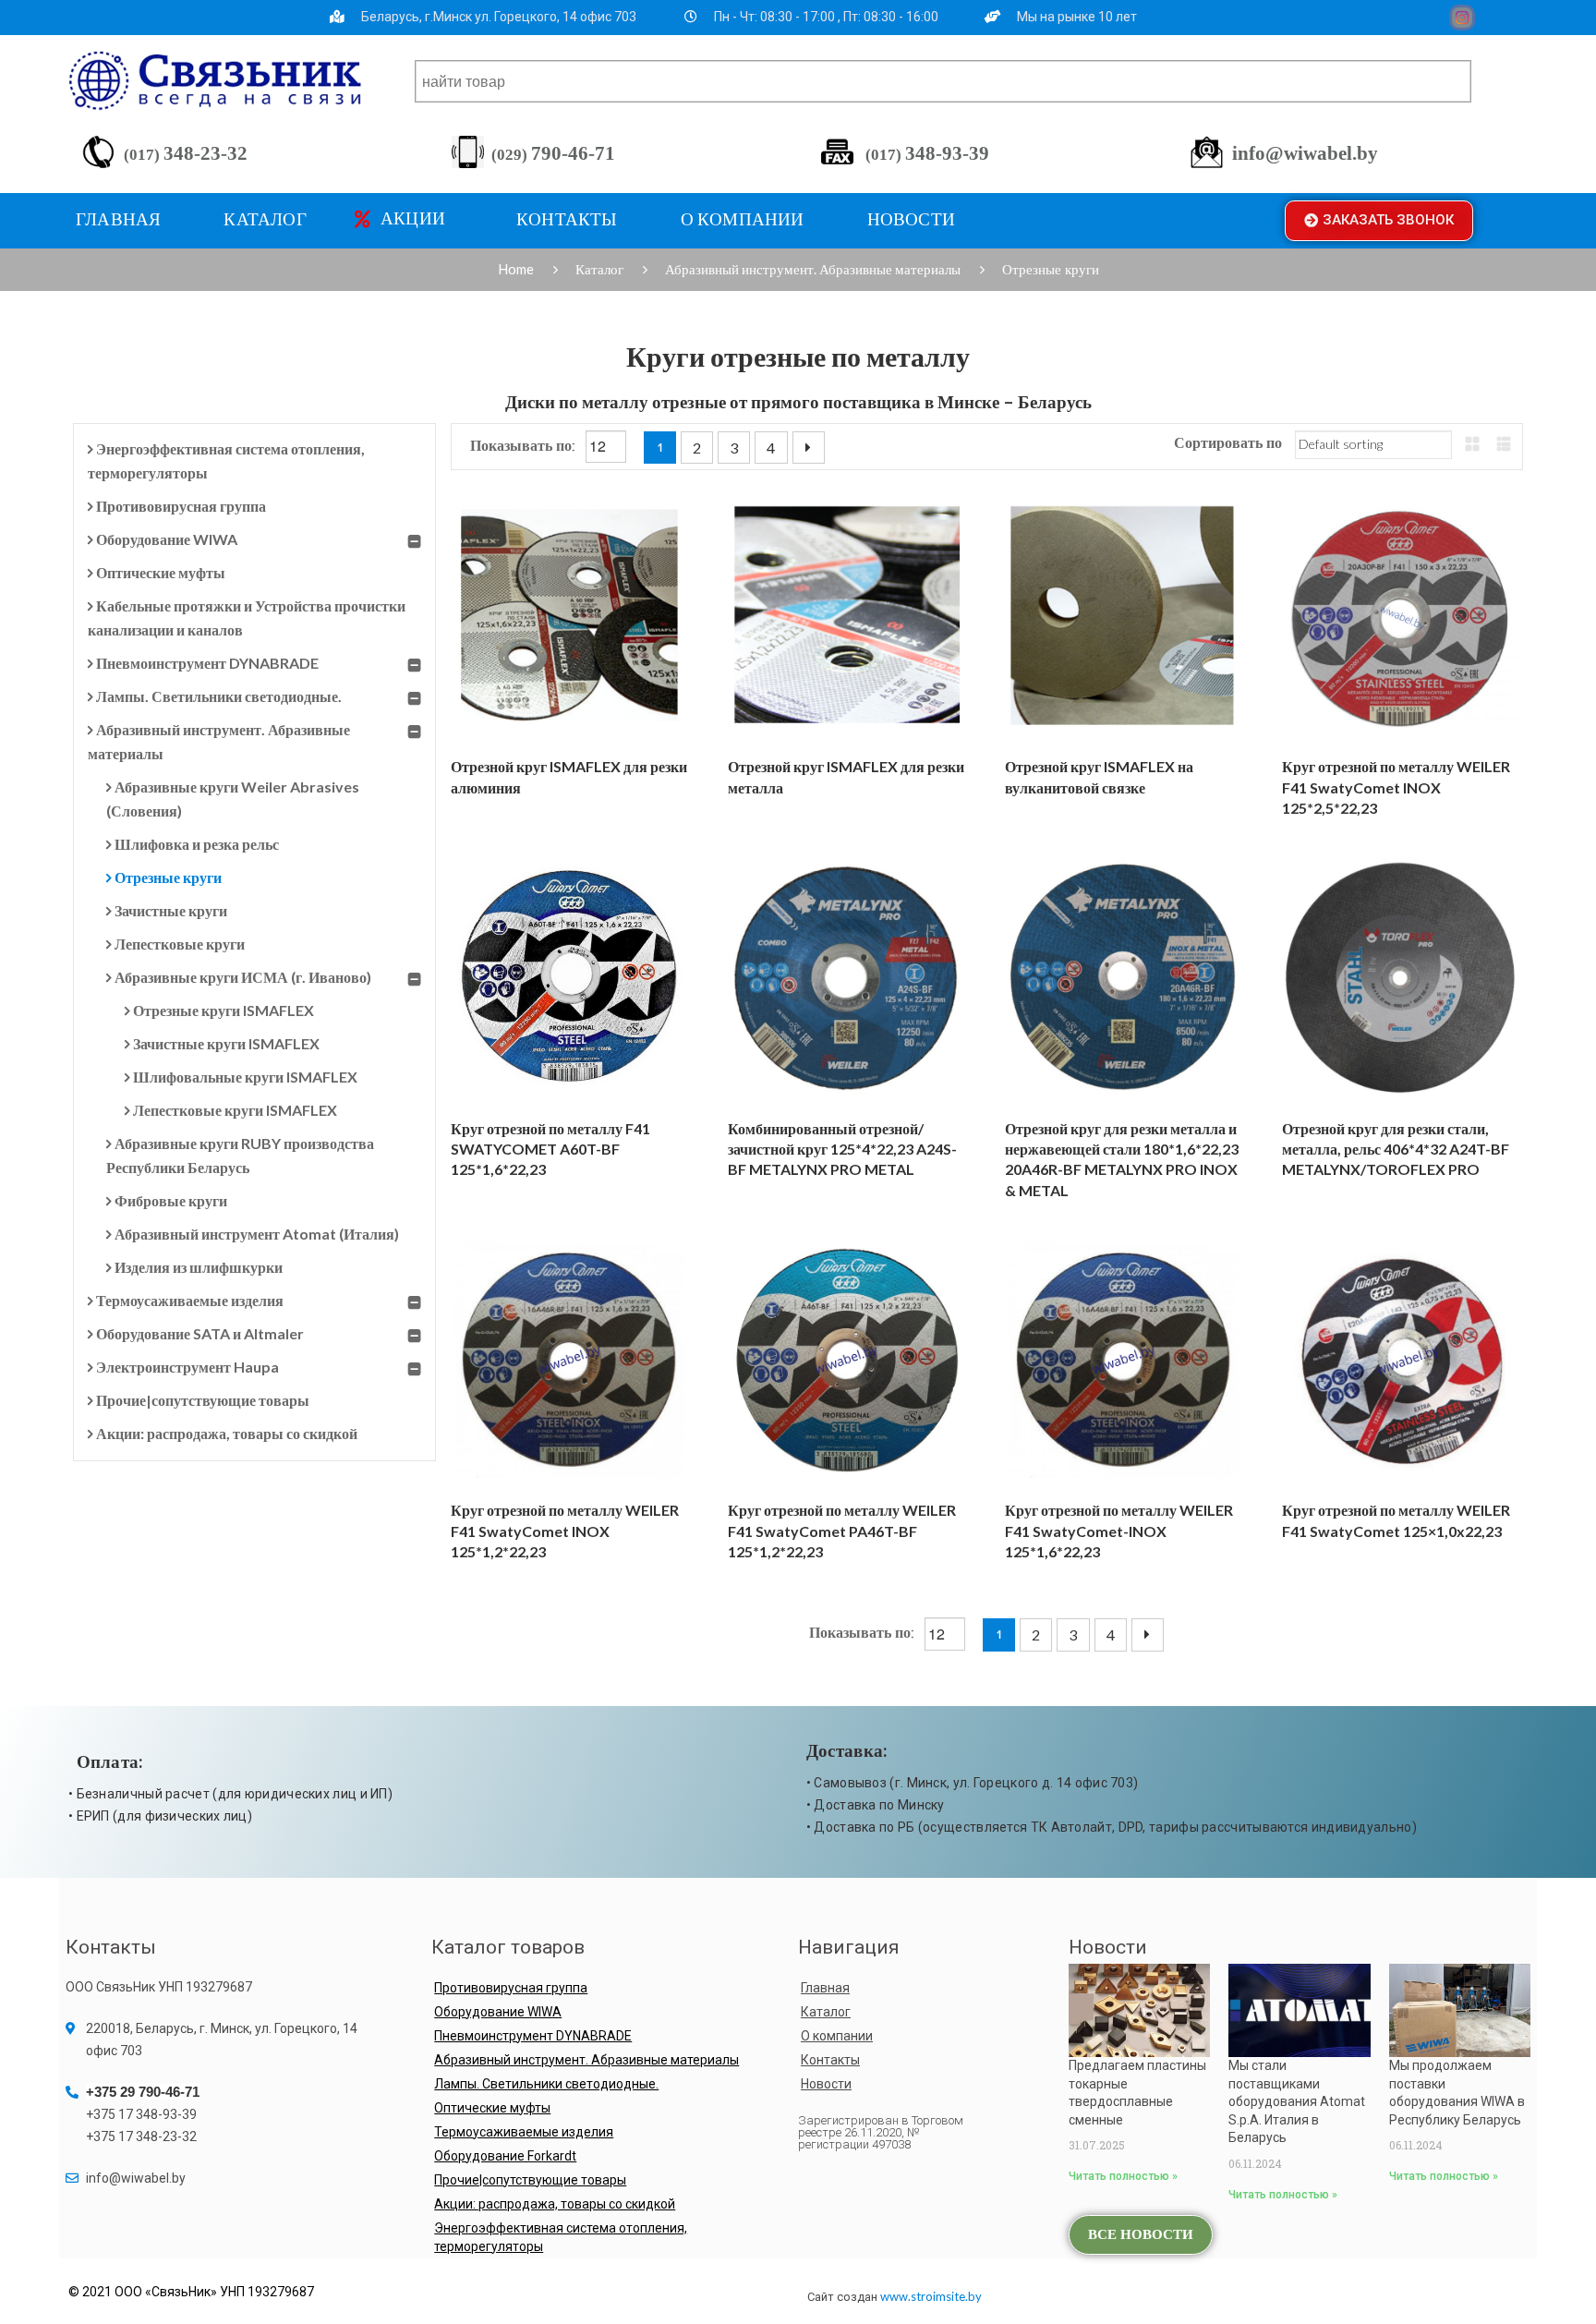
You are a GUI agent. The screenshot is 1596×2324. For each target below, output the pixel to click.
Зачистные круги (171, 910)
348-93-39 (927, 153)
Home (516, 269)
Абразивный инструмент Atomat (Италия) (257, 1234)
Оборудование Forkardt (505, 2156)
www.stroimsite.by (931, 2296)
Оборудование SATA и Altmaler (200, 1333)
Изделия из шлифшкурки (199, 1267)
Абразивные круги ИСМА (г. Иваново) (243, 977)
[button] (1379, 221)
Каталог (599, 269)
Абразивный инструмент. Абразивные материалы (813, 269)
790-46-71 (553, 153)
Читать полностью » (1123, 2176)
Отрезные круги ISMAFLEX (224, 1010)
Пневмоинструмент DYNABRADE (207, 663)
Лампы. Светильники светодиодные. (219, 696)
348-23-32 (186, 153)
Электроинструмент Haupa (187, 1367)
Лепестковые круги (180, 944)
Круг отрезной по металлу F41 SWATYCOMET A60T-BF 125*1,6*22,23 (550, 1149)
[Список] (1504, 444)
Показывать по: (525, 447)
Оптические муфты (161, 572)
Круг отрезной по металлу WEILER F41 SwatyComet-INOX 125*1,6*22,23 (1119, 1531)
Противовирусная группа (181, 506)
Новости (826, 2084)
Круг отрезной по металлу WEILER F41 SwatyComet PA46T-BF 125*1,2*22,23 (842, 1531)
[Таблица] (1472, 444)
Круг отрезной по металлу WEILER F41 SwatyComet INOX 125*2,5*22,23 (1396, 787)
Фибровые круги (171, 1200)
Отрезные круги (168, 877)
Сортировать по (1228, 444)
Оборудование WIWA (167, 539)
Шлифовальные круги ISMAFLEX (245, 1077)
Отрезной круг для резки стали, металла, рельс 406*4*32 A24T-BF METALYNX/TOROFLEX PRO (1396, 1149)
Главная (825, 1988)
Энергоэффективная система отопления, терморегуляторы (561, 2237)
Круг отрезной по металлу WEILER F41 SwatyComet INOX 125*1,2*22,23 (565, 1531)
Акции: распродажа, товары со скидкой (227, 1433)
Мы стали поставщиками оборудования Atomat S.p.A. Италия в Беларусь (1297, 2101)
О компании (837, 2036)
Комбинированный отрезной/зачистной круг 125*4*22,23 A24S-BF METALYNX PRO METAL (842, 1149)
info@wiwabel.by (1305, 153)
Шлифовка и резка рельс (197, 844)
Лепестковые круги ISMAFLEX (235, 1110)
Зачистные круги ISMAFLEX (226, 1043)
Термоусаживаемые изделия (190, 1300)
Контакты (830, 2060)
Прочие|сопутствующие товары (203, 1400)
